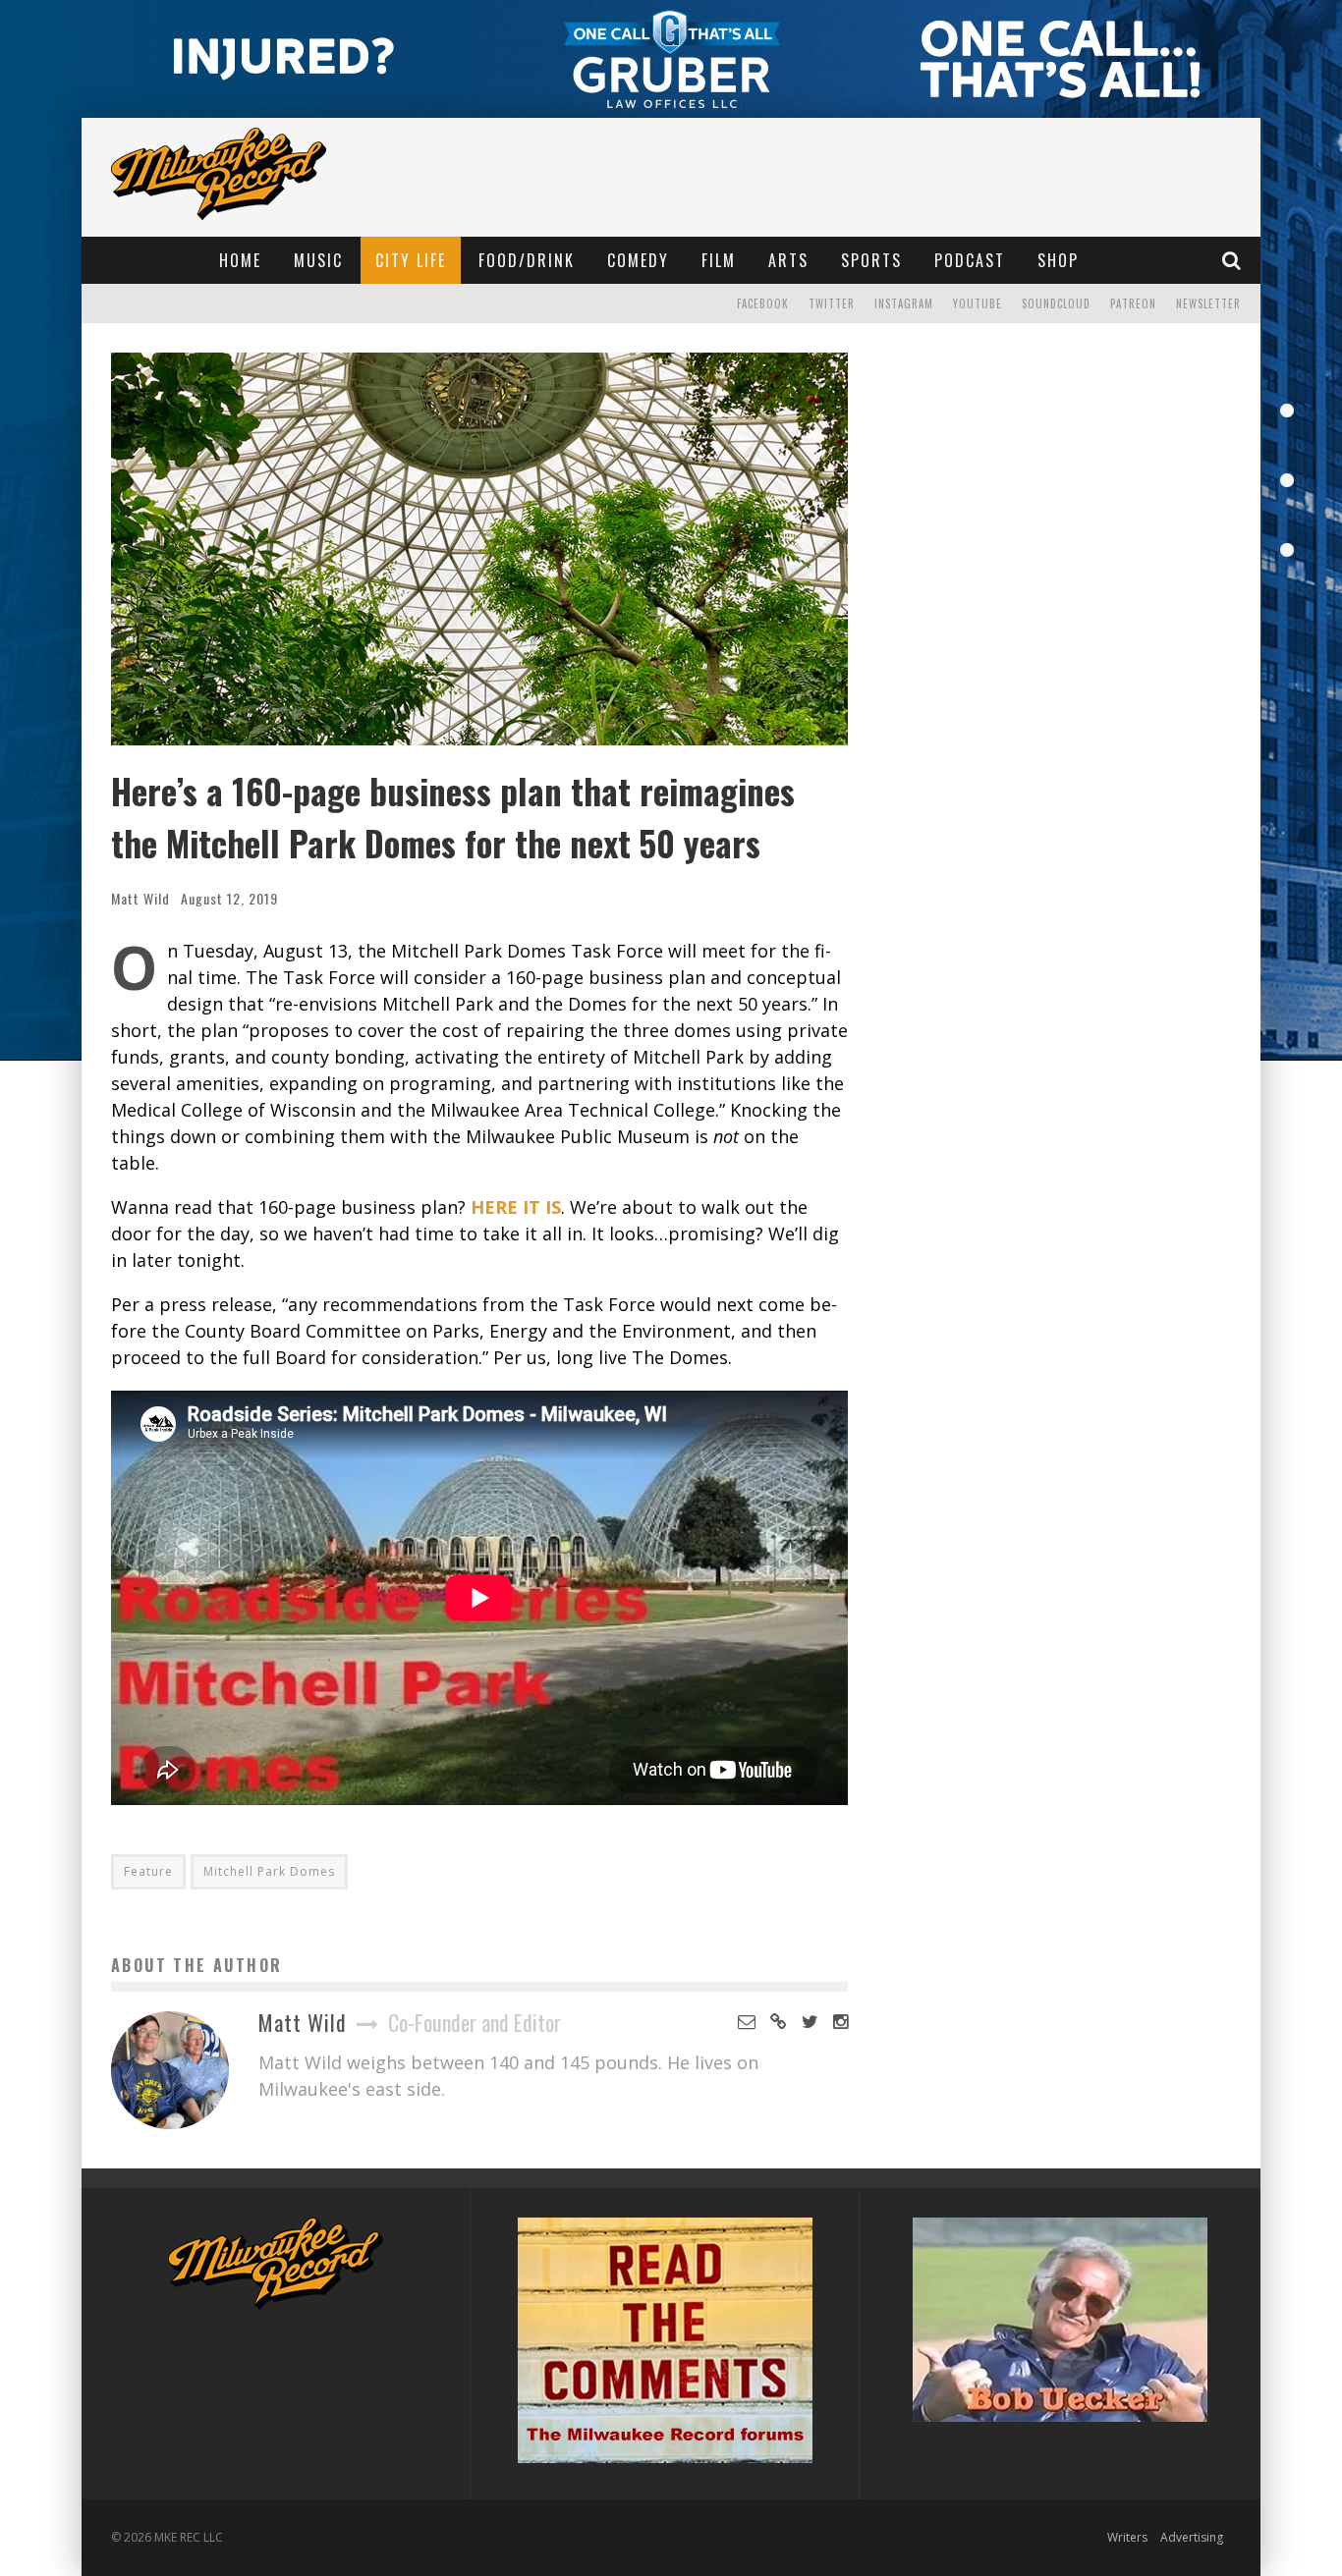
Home (240, 260)
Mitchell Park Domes (269, 1871)
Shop (1058, 260)
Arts (788, 260)
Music (318, 260)
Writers (1127, 2537)
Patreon (1133, 303)
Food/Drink (527, 260)
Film (719, 260)
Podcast (970, 260)
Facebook (763, 303)
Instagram (904, 303)
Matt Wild (140, 898)
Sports (871, 260)
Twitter (832, 303)
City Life (411, 260)
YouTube (978, 303)
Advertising (1192, 2537)
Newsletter (1208, 303)
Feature (148, 1871)
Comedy (638, 260)
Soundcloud (1056, 303)
